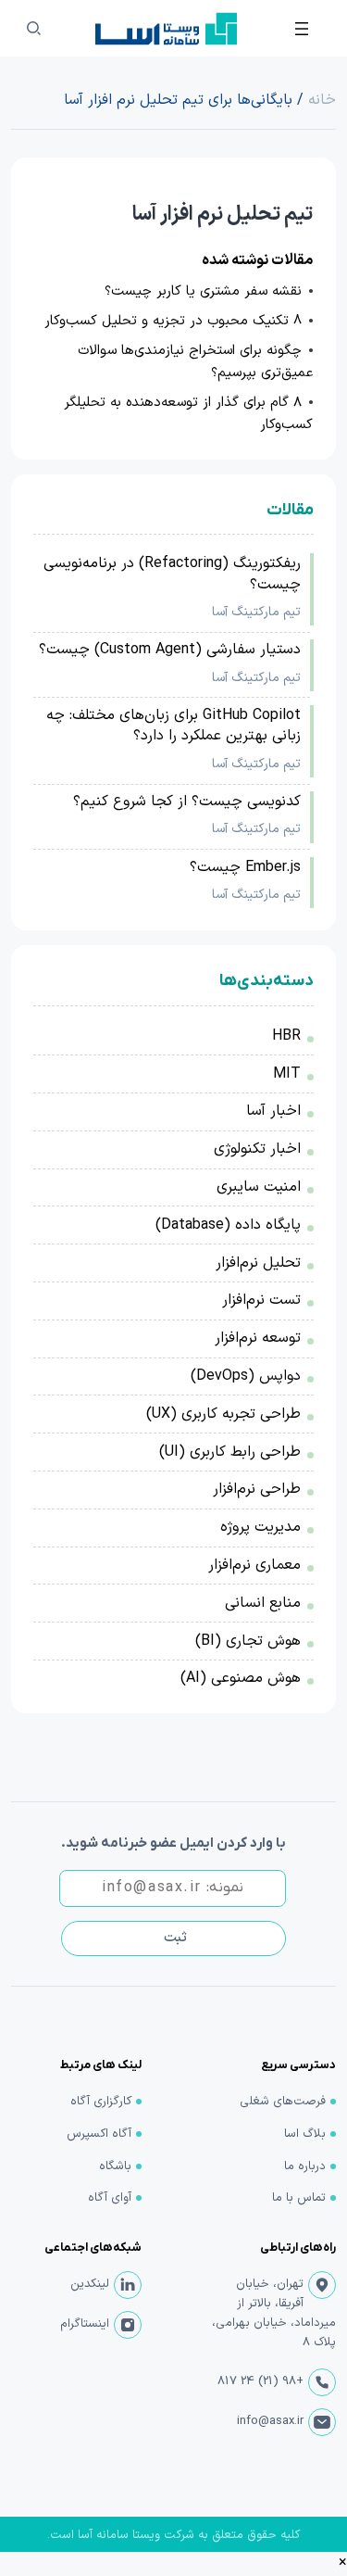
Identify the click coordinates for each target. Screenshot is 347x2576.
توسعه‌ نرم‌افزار (258, 1338)
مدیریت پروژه (260, 1527)
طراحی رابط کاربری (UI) (230, 1452)
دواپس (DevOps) (246, 1376)
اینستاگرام (85, 2324)
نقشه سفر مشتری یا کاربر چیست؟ (203, 291)
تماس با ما (299, 2198)
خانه (322, 100)
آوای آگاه (110, 2198)
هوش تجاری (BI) (248, 1641)
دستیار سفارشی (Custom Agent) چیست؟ (170, 650)
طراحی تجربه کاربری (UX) (223, 1414)
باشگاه (115, 2166)
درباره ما (305, 2166)
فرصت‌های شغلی (283, 2102)
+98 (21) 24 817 (260, 2381)
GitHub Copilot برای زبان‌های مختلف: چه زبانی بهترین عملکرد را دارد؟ (173, 726)
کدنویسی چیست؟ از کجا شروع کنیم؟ (187, 802)
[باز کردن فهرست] (302, 29)
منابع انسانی (263, 1603)
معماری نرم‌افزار (254, 1565)
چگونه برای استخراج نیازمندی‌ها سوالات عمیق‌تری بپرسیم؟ (195, 362)
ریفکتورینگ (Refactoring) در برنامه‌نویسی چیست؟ (172, 574)
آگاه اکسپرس (99, 2134)
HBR (286, 1036)
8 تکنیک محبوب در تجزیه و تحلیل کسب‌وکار (173, 321)
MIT (287, 1074)
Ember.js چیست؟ (245, 867)
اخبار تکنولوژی (257, 1149)
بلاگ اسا (305, 2134)
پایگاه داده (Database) (228, 1225)
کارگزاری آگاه (101, 2102)
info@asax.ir (270, 2421)
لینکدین (90, 2284)
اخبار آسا (273, 1111)
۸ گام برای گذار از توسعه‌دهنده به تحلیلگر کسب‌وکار (188, 414)
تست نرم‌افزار (261, 1300)
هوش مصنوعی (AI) (241, 1678)
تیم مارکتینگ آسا (256, 612)
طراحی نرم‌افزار (257, 1489)
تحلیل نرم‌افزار (258, 1263)
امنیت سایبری (259, 1187)
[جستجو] (33, 29)
